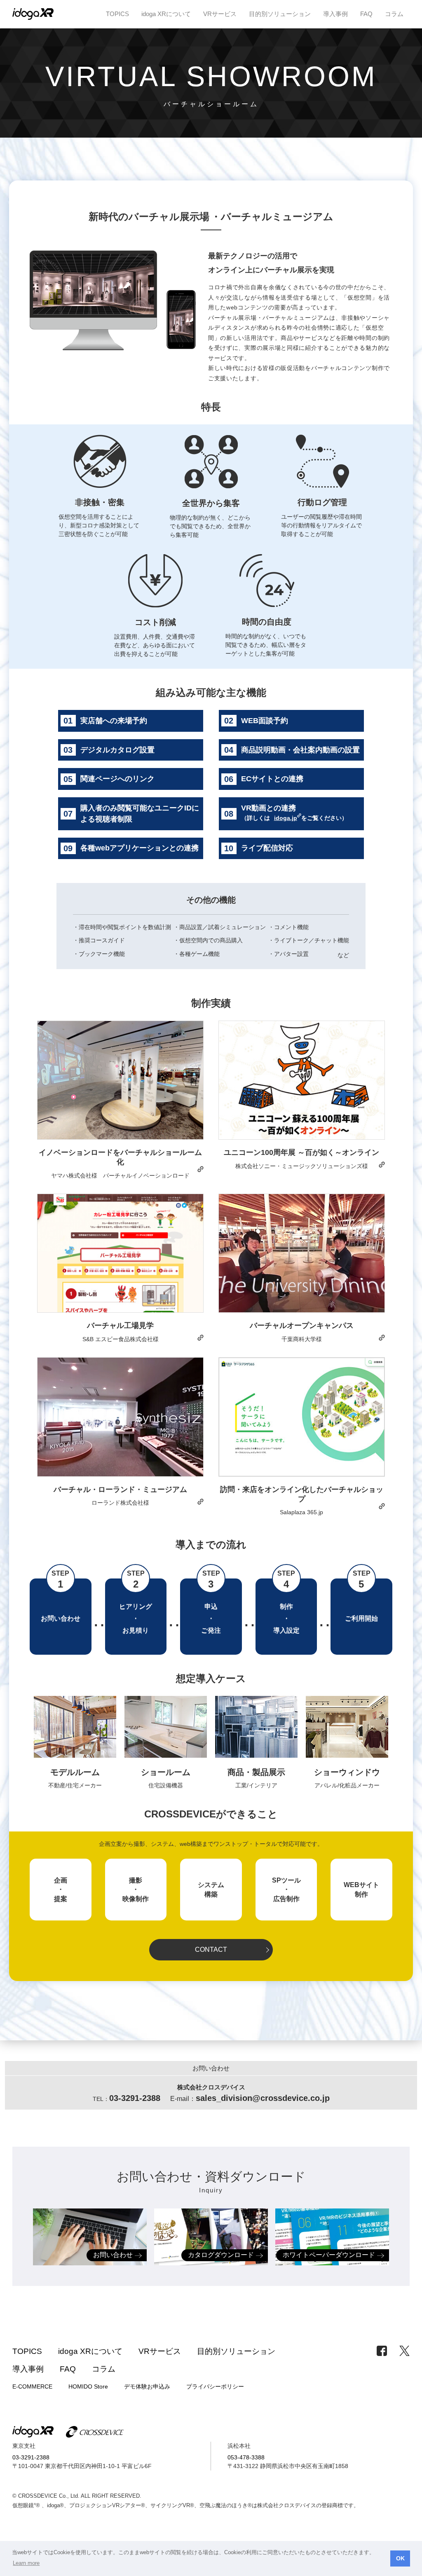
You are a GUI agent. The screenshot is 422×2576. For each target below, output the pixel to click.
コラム (394, 14)
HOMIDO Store (88, 2386)
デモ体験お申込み (147, 2386)
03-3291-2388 (31, 2457)
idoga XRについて (166, 14)
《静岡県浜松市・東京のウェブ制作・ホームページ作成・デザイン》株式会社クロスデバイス (95, 2432)
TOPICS (117, 14)
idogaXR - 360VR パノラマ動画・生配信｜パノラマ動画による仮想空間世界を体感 (33, 2432)
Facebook (382, 2351)
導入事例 (335, 14)
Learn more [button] (26, 2563)
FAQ (366, 14)
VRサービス (220, 14)
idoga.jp (286, 818)
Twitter (404, 2351)
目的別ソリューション (280, 14)
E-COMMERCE (32, 2386)
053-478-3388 (246, 2457)
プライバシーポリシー (215, 2386)
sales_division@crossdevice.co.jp (263, 2098)
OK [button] (400, 2558)
